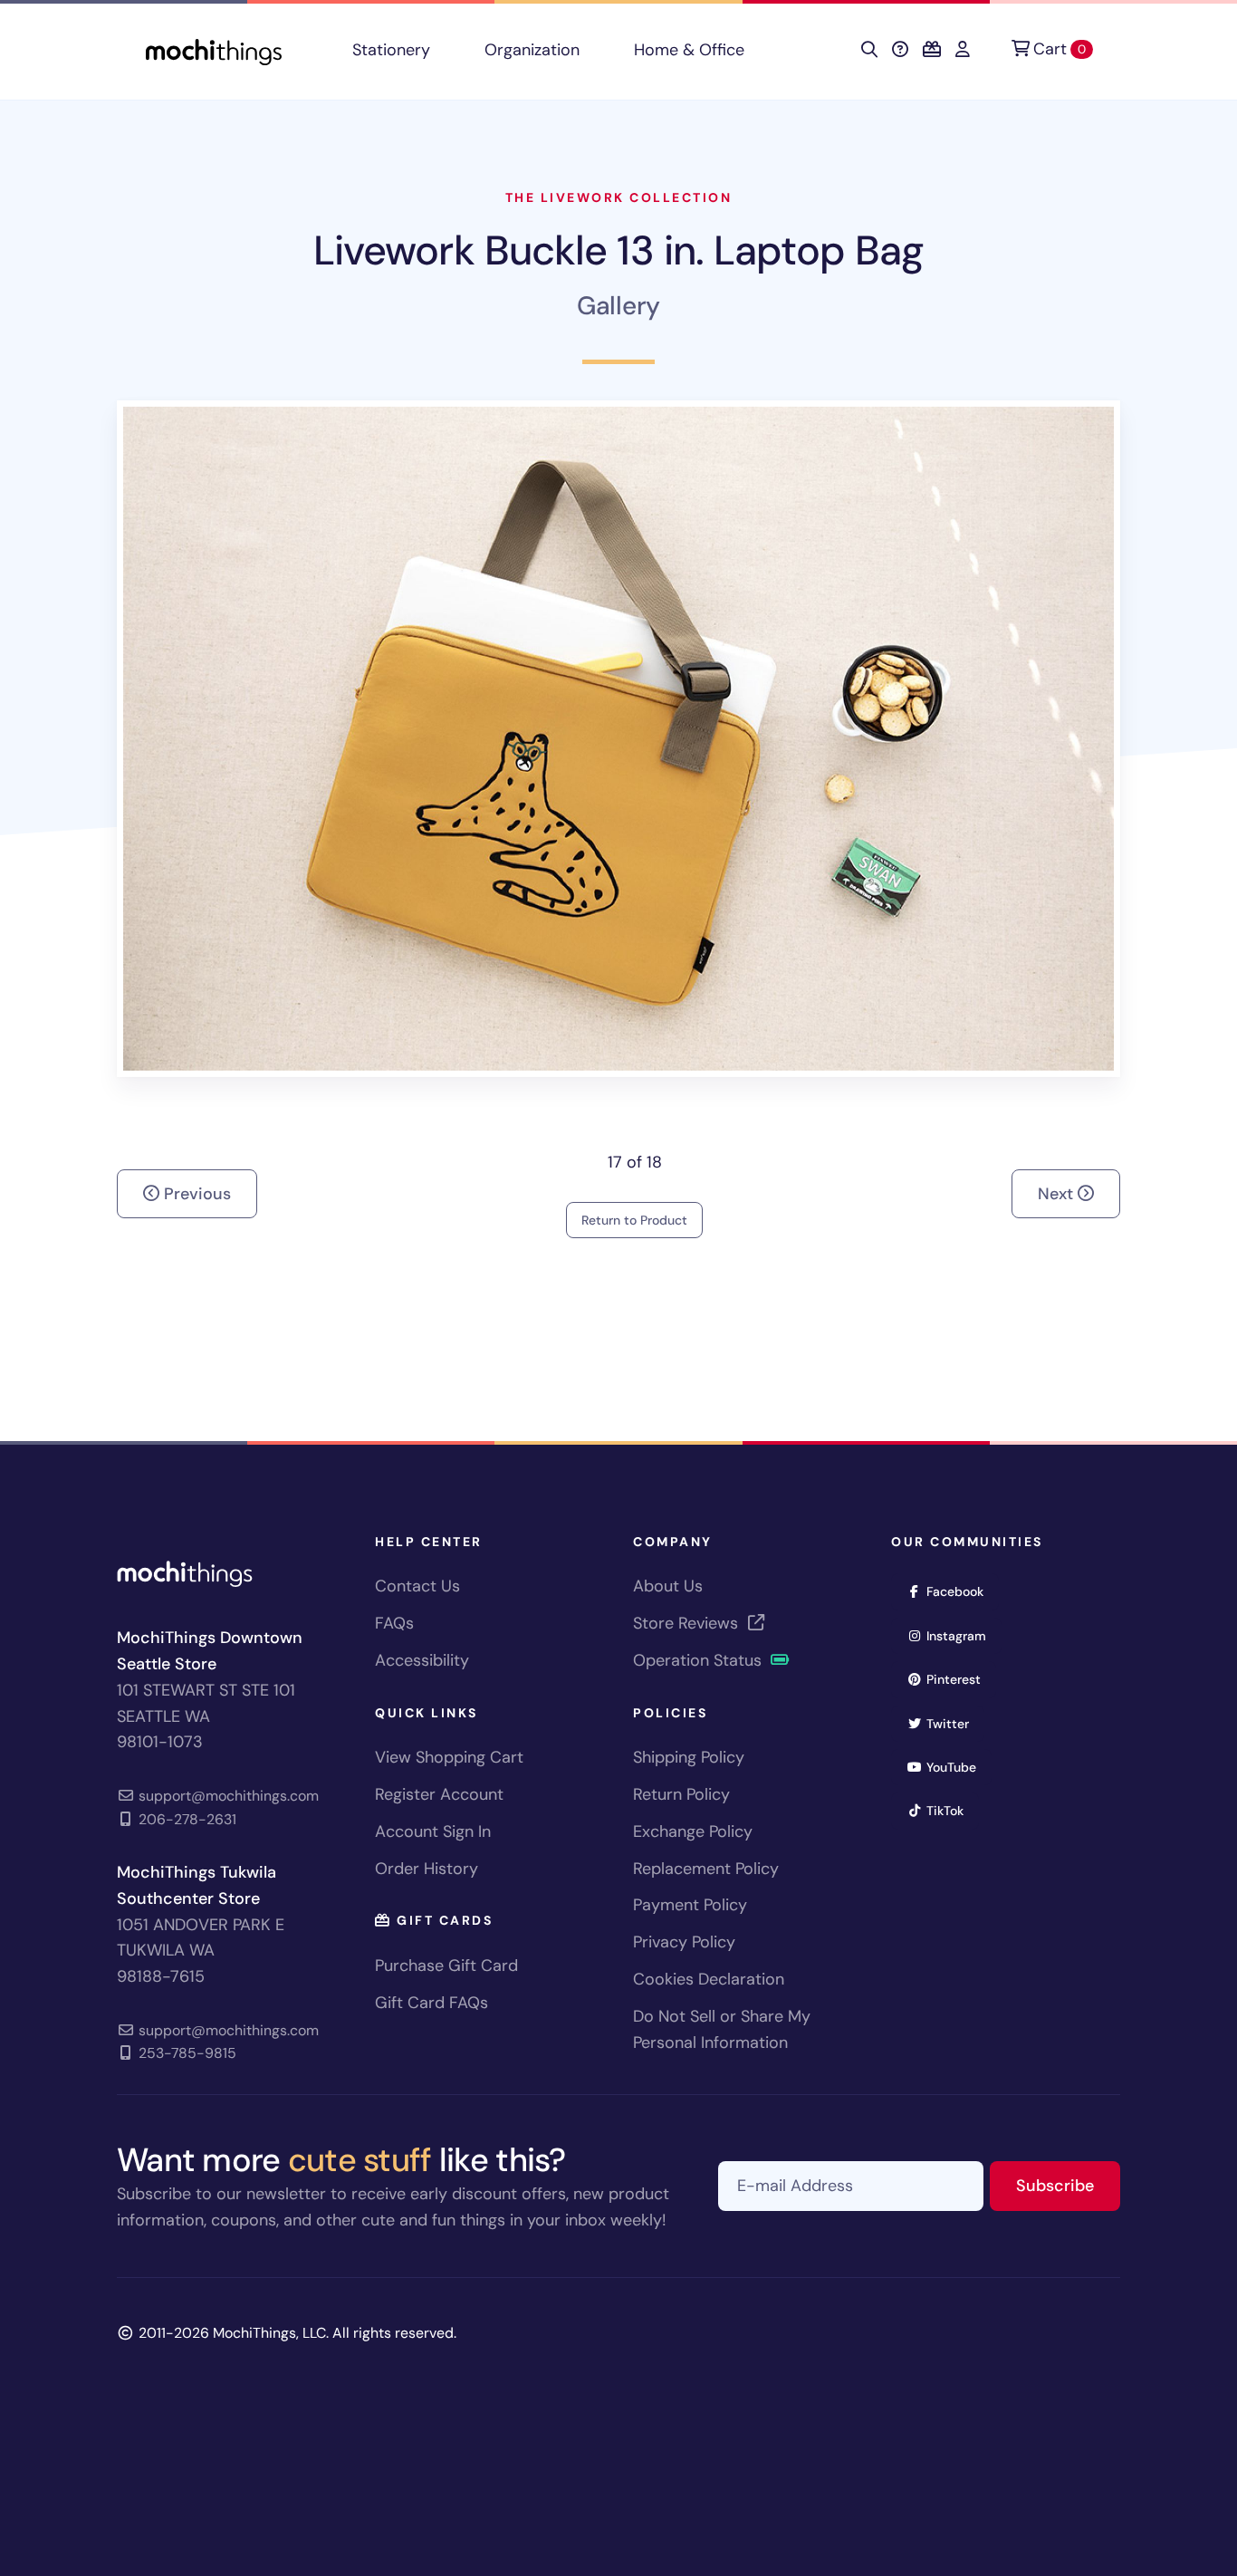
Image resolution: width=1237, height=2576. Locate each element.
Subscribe (1068, 2185)
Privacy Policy (684, 1942)
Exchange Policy (693, 1831)
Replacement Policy (706, 1869)
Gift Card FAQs (432, 2003)
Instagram (962, 1635)
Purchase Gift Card (446, 1966)
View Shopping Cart (449, 1757)
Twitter (954, 1723)
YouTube (957, 1767)
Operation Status (700, 1660)
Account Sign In (433, 1831)
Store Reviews (688, 1623)
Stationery (391, 50)
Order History (427, 1869)
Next (1058, 1194)
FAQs (394, 1623)
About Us (668, 1586)
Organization (532, 50)
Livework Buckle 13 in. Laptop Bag (618, 250)
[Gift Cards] (932, 50)
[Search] (869, 50)
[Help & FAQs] (900, 50)
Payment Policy (690, 1905)
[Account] (963, 50)
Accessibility (422, 1660)
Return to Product (634, 1220)
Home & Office (689, 50)
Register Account (439, 1794)
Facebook (961, 1591)
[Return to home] (214, 50)
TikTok (951, 1810)
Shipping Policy (689, 1757)
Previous (195, 1194)
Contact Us (417, 1586)
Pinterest (959, 1679)
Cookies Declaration (709, 1979)
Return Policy (681, 1794)
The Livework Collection (619, 197)
